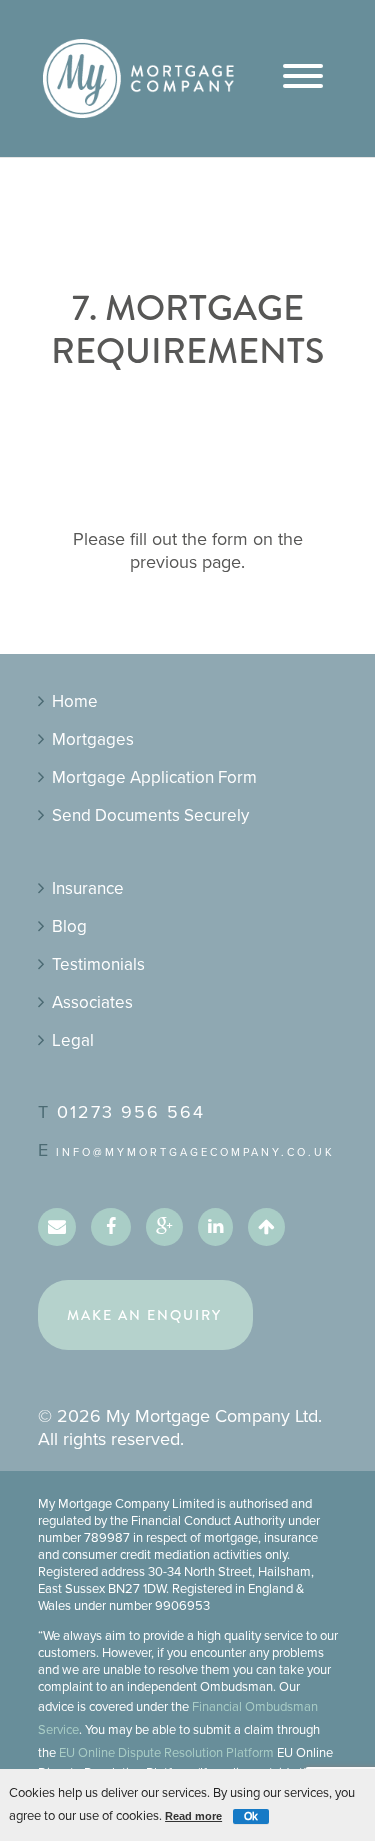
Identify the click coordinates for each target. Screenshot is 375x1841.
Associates (92, 1002)
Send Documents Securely (150, 815)
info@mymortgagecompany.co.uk (195, 1152)
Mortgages (93, 739)
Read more (193, 1816)
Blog (69, 926)
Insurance (88, 888)
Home (75, 701)
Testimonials (98, 964)
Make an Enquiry (144, 1315)
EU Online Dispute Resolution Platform (166, 1753)
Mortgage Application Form (154, 777)
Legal (73, 1040)
